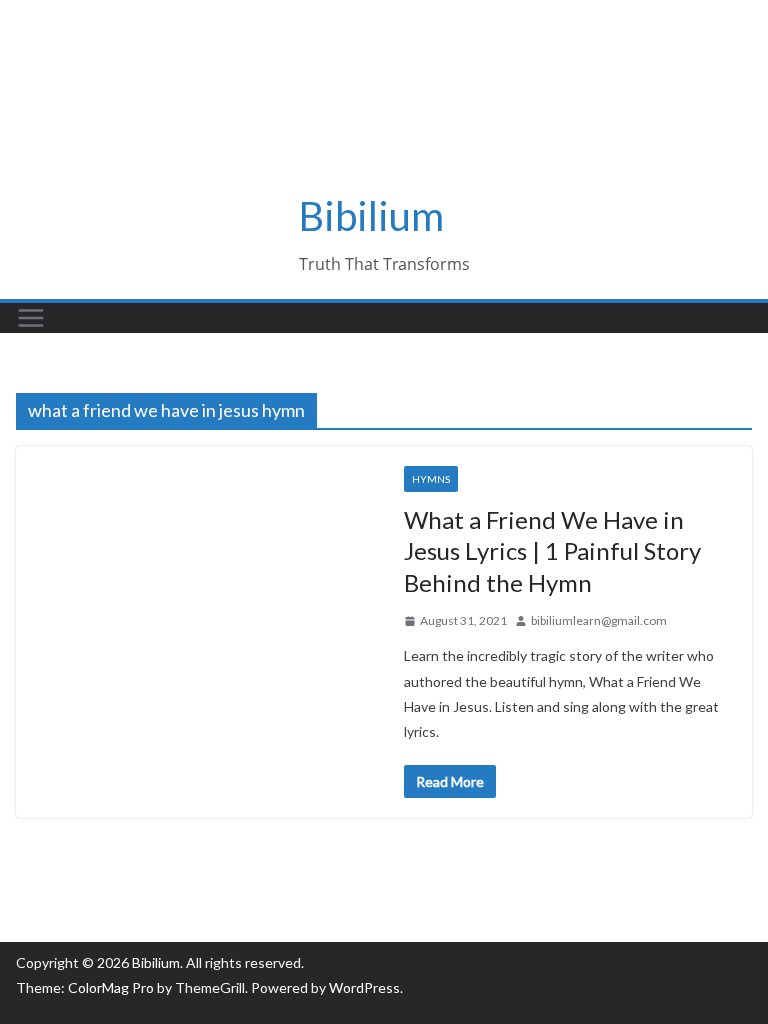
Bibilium (371, 216)
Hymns (431, 479)
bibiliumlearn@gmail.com (599, 620)
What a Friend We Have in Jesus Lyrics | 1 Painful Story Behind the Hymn (552, 550)
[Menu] (31, 318)
